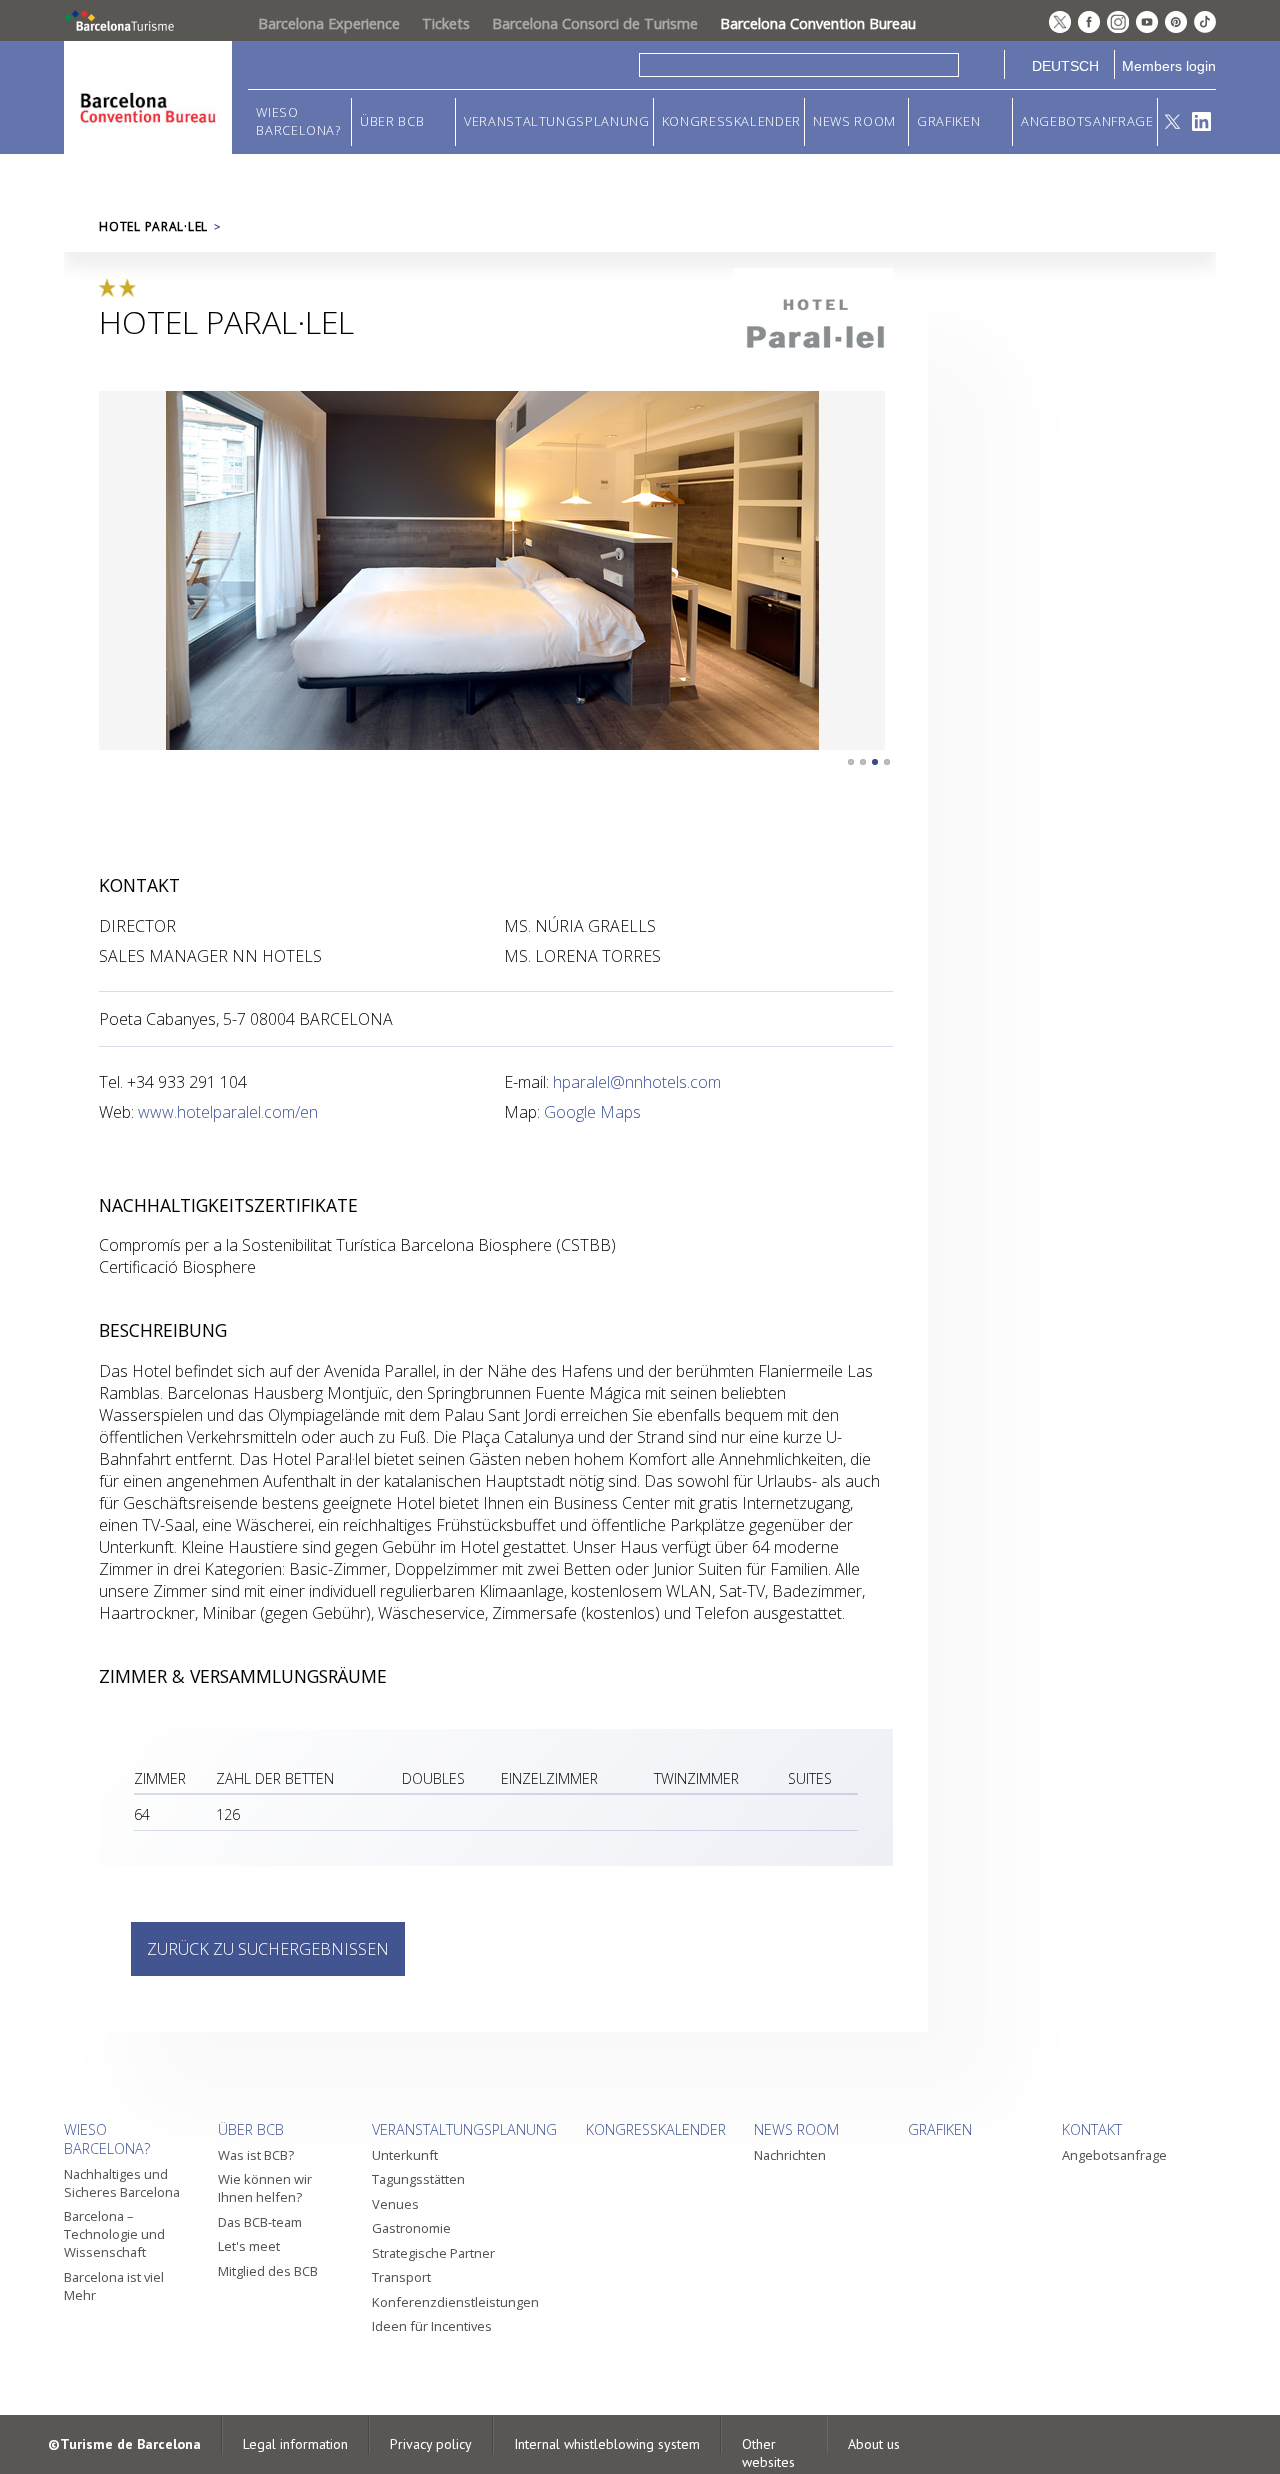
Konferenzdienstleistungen (455, 2302)
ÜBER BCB (392, 121)
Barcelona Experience (329, 23)
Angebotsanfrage (1087, 121)
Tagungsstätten (418, 2179)
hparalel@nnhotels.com (637, 1082)
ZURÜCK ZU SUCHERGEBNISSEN (268, 1949)
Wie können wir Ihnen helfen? (265, 2188)
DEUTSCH (1065, 66)
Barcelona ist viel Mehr (114, 2286)
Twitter (1172, 122)
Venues (395, 2204)
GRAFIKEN (948, 121)
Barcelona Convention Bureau (818, 23)
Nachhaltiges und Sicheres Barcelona (122, 2183)
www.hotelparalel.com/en (228, 1112)
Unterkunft (405, 2155)
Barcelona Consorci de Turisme (595, 23)
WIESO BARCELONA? (298, 121)
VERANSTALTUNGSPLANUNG (556, 121)
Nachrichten (790, 2155)
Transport (401, 2277)
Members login (1169, 66)
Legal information (295, 2444)
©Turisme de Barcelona (124, 2444)
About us (874, 2444)
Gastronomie (411, 2228)
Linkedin (1201, 122)
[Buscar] (981, 64)
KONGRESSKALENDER (731, 121)
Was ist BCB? (256, 2155)
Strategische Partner (433, 2253)
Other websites (768, 2453)
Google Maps (592, 1112)
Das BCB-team (260, 2222)
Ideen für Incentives (432, 2326)
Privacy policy (431, 2444)
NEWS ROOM (854, 121)
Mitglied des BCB (268, 2271)
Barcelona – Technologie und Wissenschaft (114, 2234)
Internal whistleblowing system (607, 2444)
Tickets (446, 23)
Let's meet (249, 2246)
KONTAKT (1092, 2129)
